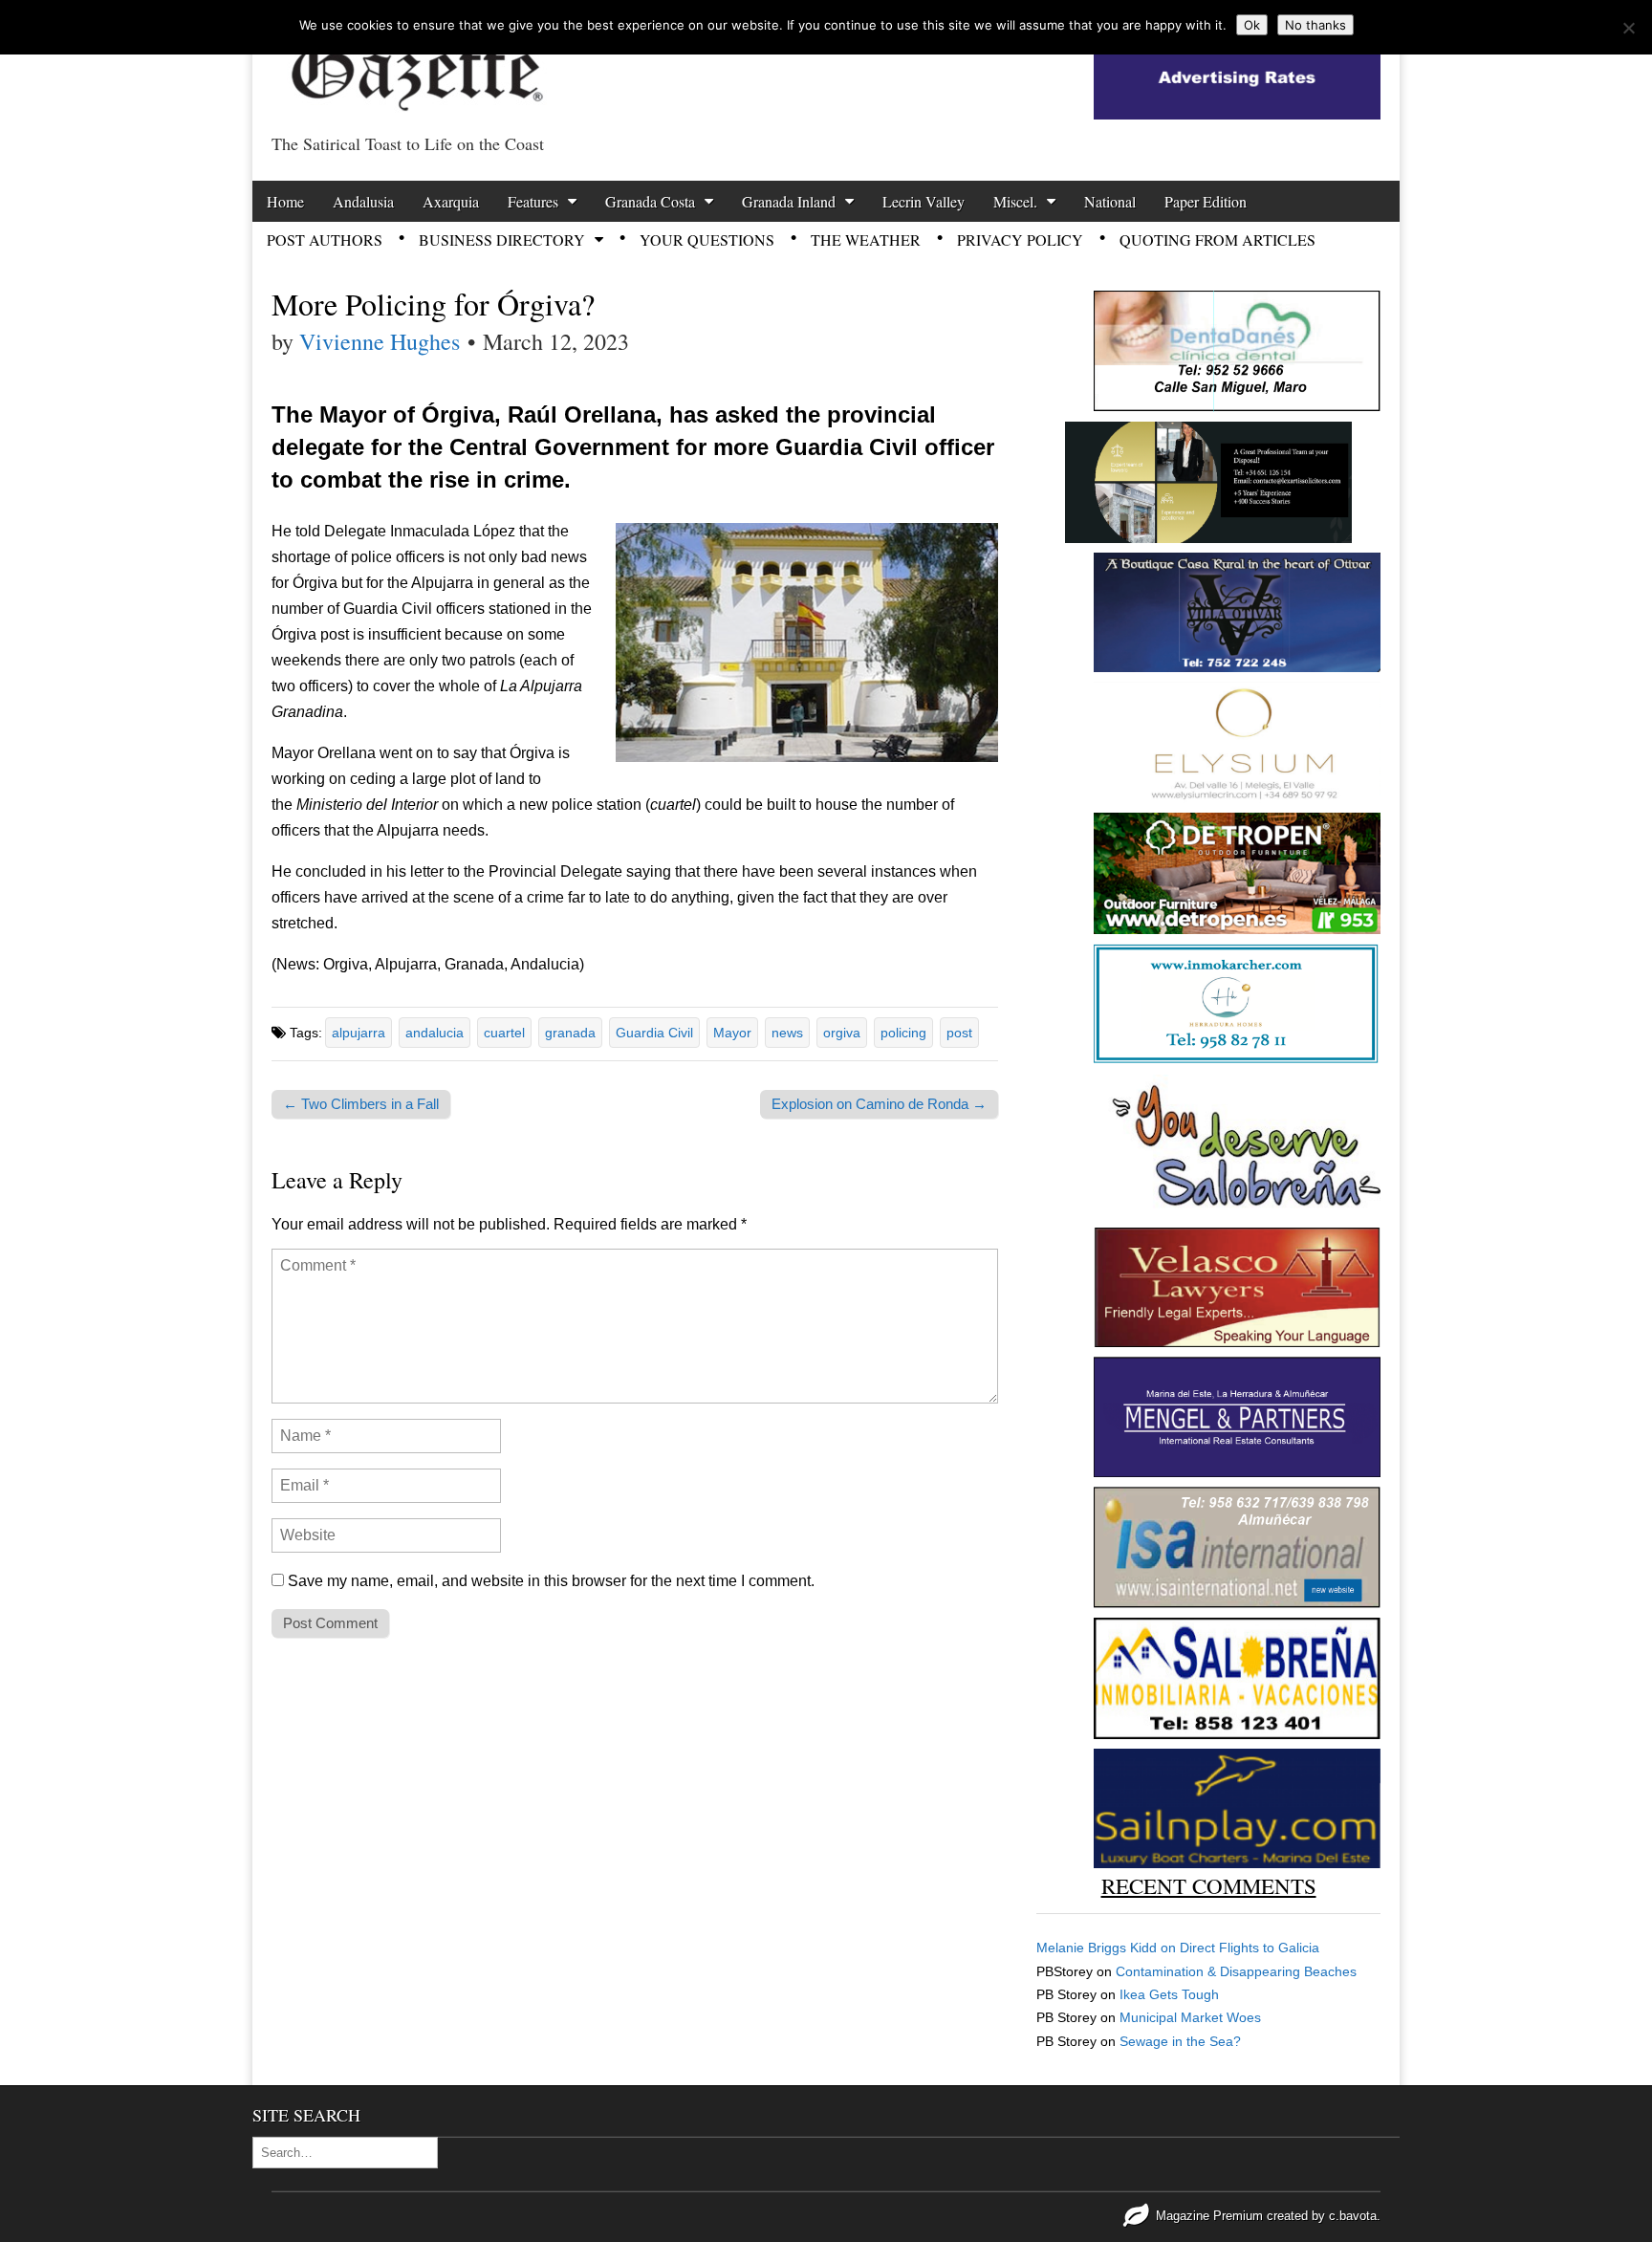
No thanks (1315, 25)
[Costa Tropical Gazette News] (415, 63)
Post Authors (325, 239)
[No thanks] (1628, 28)
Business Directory (502, 239)
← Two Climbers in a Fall (361, 1104)
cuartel (504, 1033)
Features (533, 201)
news (787, 1033)
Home (285, 201)
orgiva (842, 1033)
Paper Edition (1206, 201)
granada (570, 1033)
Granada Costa (650, 201)
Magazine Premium (1209, 2216)
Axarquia (451, 201)
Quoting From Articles (1217, 239)
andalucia (435, 1033)
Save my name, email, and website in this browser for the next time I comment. (551, 1581)
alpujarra (359, 1033)
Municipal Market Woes (1190, 2017)
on (1108, 1948)
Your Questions (707, 239)
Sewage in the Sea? (1180, 2041)
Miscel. (1015, 201)
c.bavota (1353, 2216)
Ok (1252, 25)
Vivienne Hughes (380, 341)
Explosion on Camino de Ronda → (879, 1104)
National (1110, 201)
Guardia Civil (654, 1033)
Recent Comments (1209, 1885)
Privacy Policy (1020, 239)
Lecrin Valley (924, 201)
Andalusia (363, 201)
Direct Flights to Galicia (1250, 1948)
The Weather (866, 239)
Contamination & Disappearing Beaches (1236, 1971)
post (959, 1033)
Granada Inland (789, 201)
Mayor (732, 1033)
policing (903, 1033)
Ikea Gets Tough (1169, 1994)
